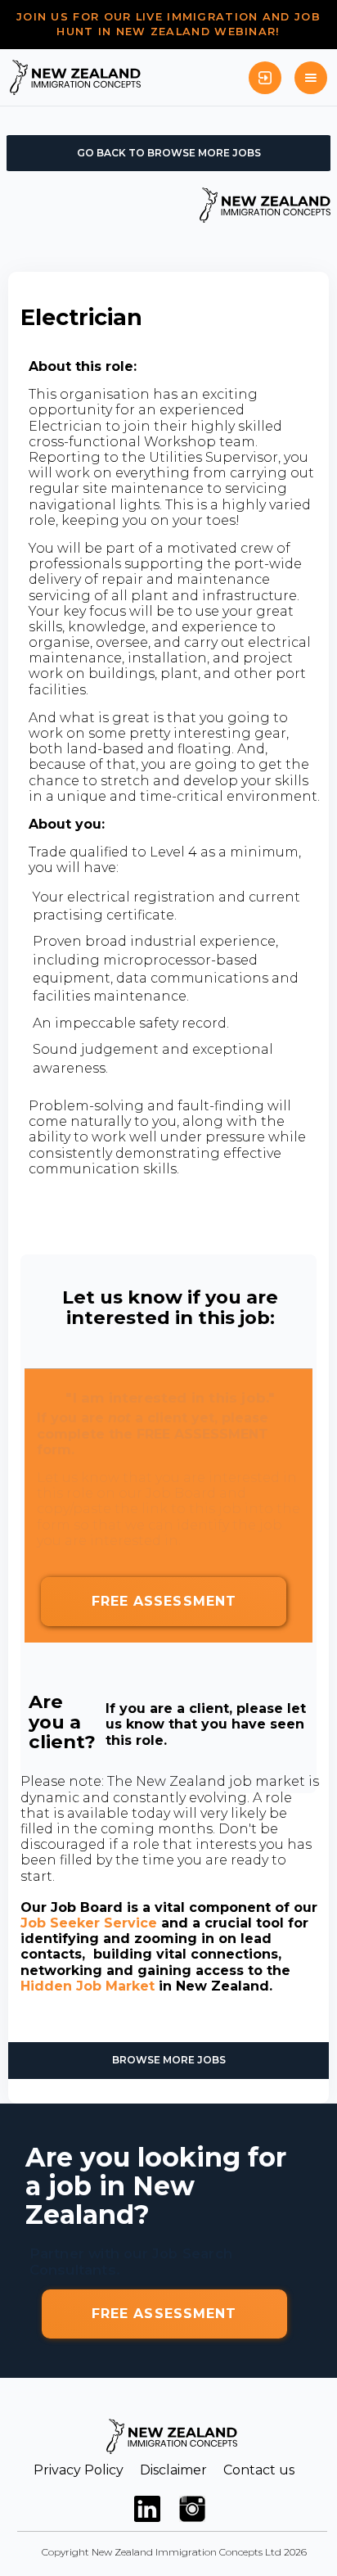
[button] (311, 78)
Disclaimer (173, 2470)
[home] (75, 77)
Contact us (259, 2470)
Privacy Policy (79, 2470)
